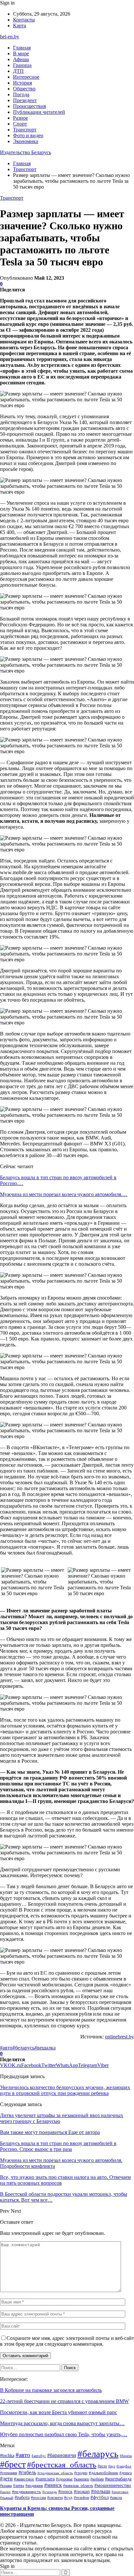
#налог (5, 2492)
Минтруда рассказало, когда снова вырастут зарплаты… (62, 2423)
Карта (20, 26)
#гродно (81, 2473)
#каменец (81, 2479)
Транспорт (25, 130)
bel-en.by (10, 37)
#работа (22, 2497)
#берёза (126, 2456)
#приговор (120, 2492)
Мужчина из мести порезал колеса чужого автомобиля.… (64, 1194)
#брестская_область (62, 2465)
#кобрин (97, 2479)
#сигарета (55, 2498)
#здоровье (64, 2479)
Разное (20, 118)
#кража (6, 2486)
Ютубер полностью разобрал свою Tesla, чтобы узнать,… (64, 2434)
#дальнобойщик (103, 2473)
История (22, 83)
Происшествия (29, 106)
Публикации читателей (39, 112)
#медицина (34, 2486)
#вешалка (45, 2048)
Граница (22, 65)
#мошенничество (113, 2485)
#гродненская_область (55, 2473)
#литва (19, 2486)
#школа (116, 2498)
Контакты (24, 20)
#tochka (7, 2455)
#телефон (81, 2498)
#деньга (126, 2473)
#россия (38, 2498)
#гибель (27, 2473)
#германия (9, 2473)
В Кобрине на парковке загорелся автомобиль (51, 2390)
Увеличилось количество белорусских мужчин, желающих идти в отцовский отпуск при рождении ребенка (65, 2090)
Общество (24, 89)
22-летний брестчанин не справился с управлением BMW (64, 2401)
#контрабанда (118, 2479)
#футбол (100, 2497)
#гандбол (124, 2466)
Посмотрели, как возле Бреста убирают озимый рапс (59, 2412)
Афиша (21, 59)
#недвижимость (27, 2492)
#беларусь (23, 2048)
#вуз (112, 2466)
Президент (25, 100)
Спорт (20, 124)
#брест (13, 2464)
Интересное (26, 77)
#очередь (50, 2492)
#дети (6, 2479)
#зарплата (45, 2479)
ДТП (18, 71)
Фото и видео (28, 135)
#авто (6, 2048)
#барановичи (62, 2455)
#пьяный (7, 2498)
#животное (24, 2479)
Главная (22, 48)
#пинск (65, 2491)
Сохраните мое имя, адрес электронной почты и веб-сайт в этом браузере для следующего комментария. (67, 2341)
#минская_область (78, 2486)
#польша (101, 2491)
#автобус (39, 2456)
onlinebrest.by (120, 2037)
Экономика (26, 141)
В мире (21, 53)
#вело (102, 2466)
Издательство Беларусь (26, 152)
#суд (68, 2497)
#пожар (82, 2491)
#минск (53, 2485)
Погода (21, 94)
